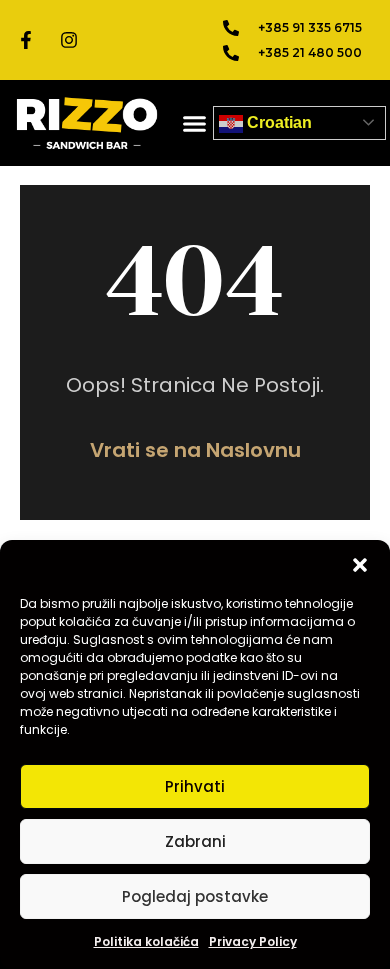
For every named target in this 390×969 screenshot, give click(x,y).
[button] (360, 565)
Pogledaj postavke (195, 896)
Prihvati (195, 786)
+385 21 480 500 (310, 52)
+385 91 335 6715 (310, 27)
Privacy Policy (253, 941)
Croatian (277, 122)
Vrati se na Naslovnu (195, 450)
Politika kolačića (146, 941)
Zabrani (195, 841)
